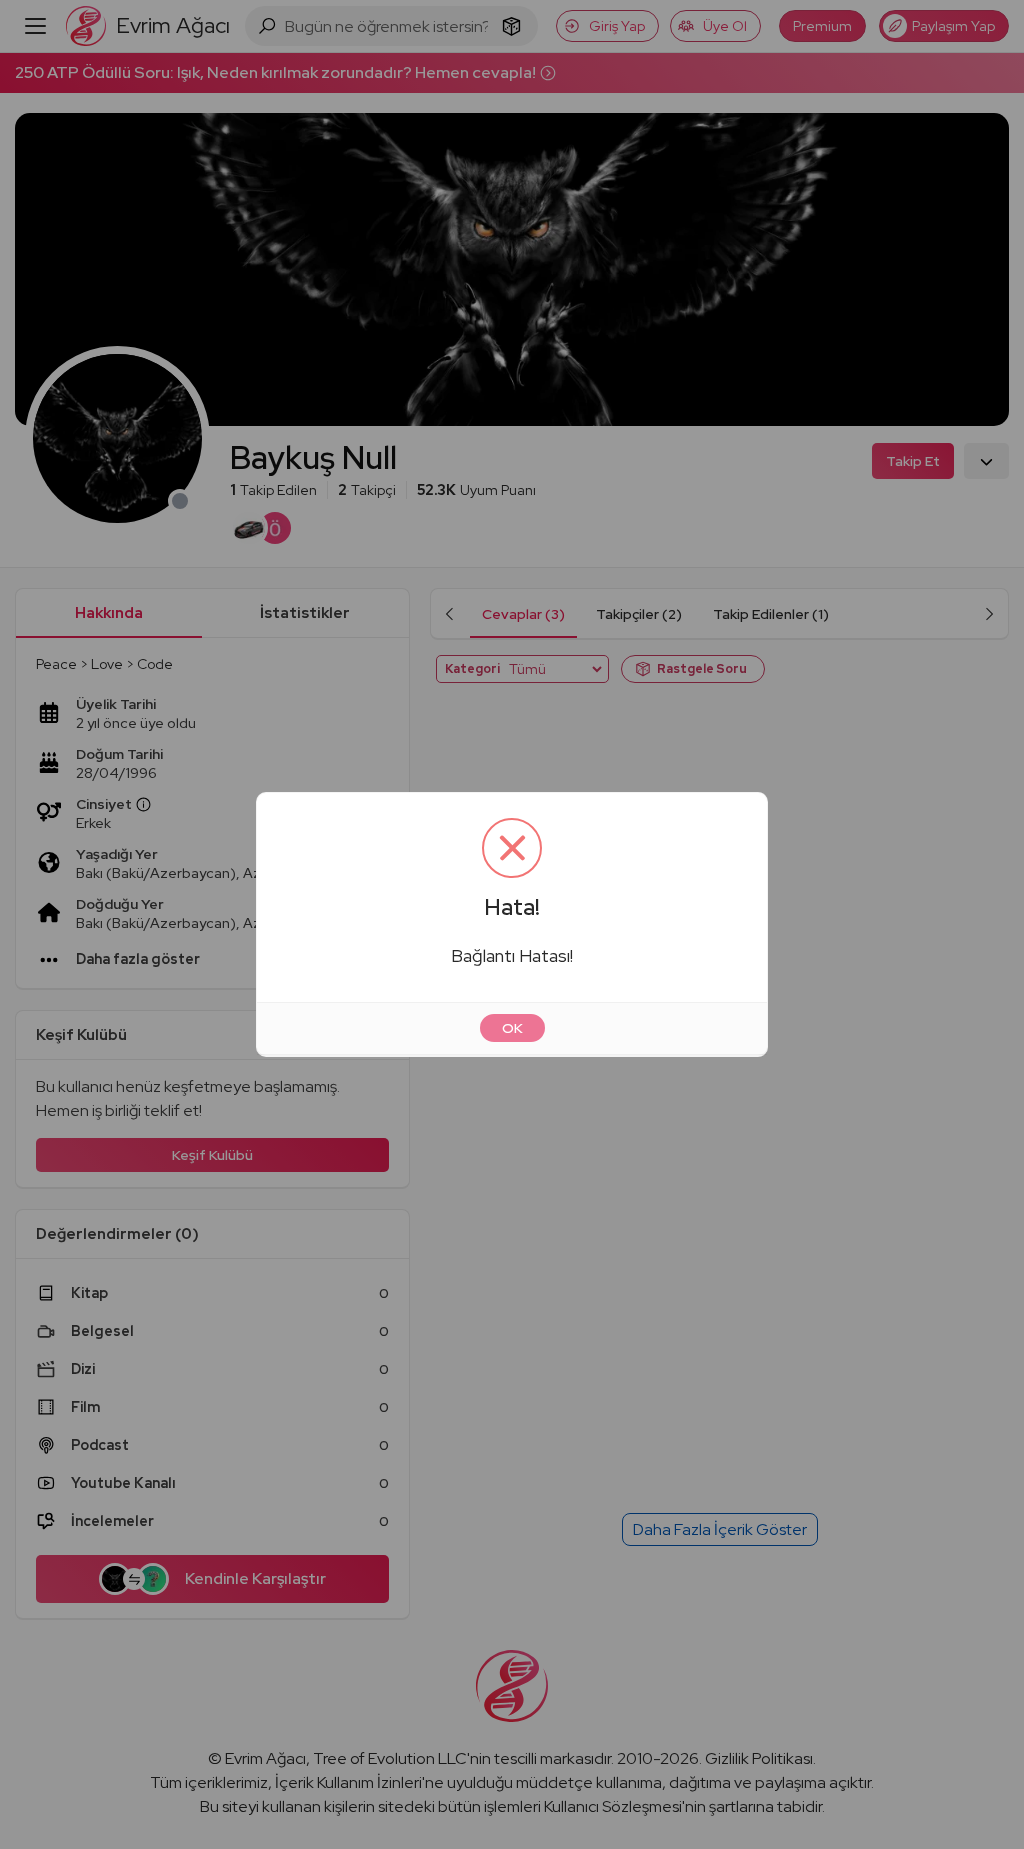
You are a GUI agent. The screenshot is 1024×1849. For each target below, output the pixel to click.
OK (512, 1028)
